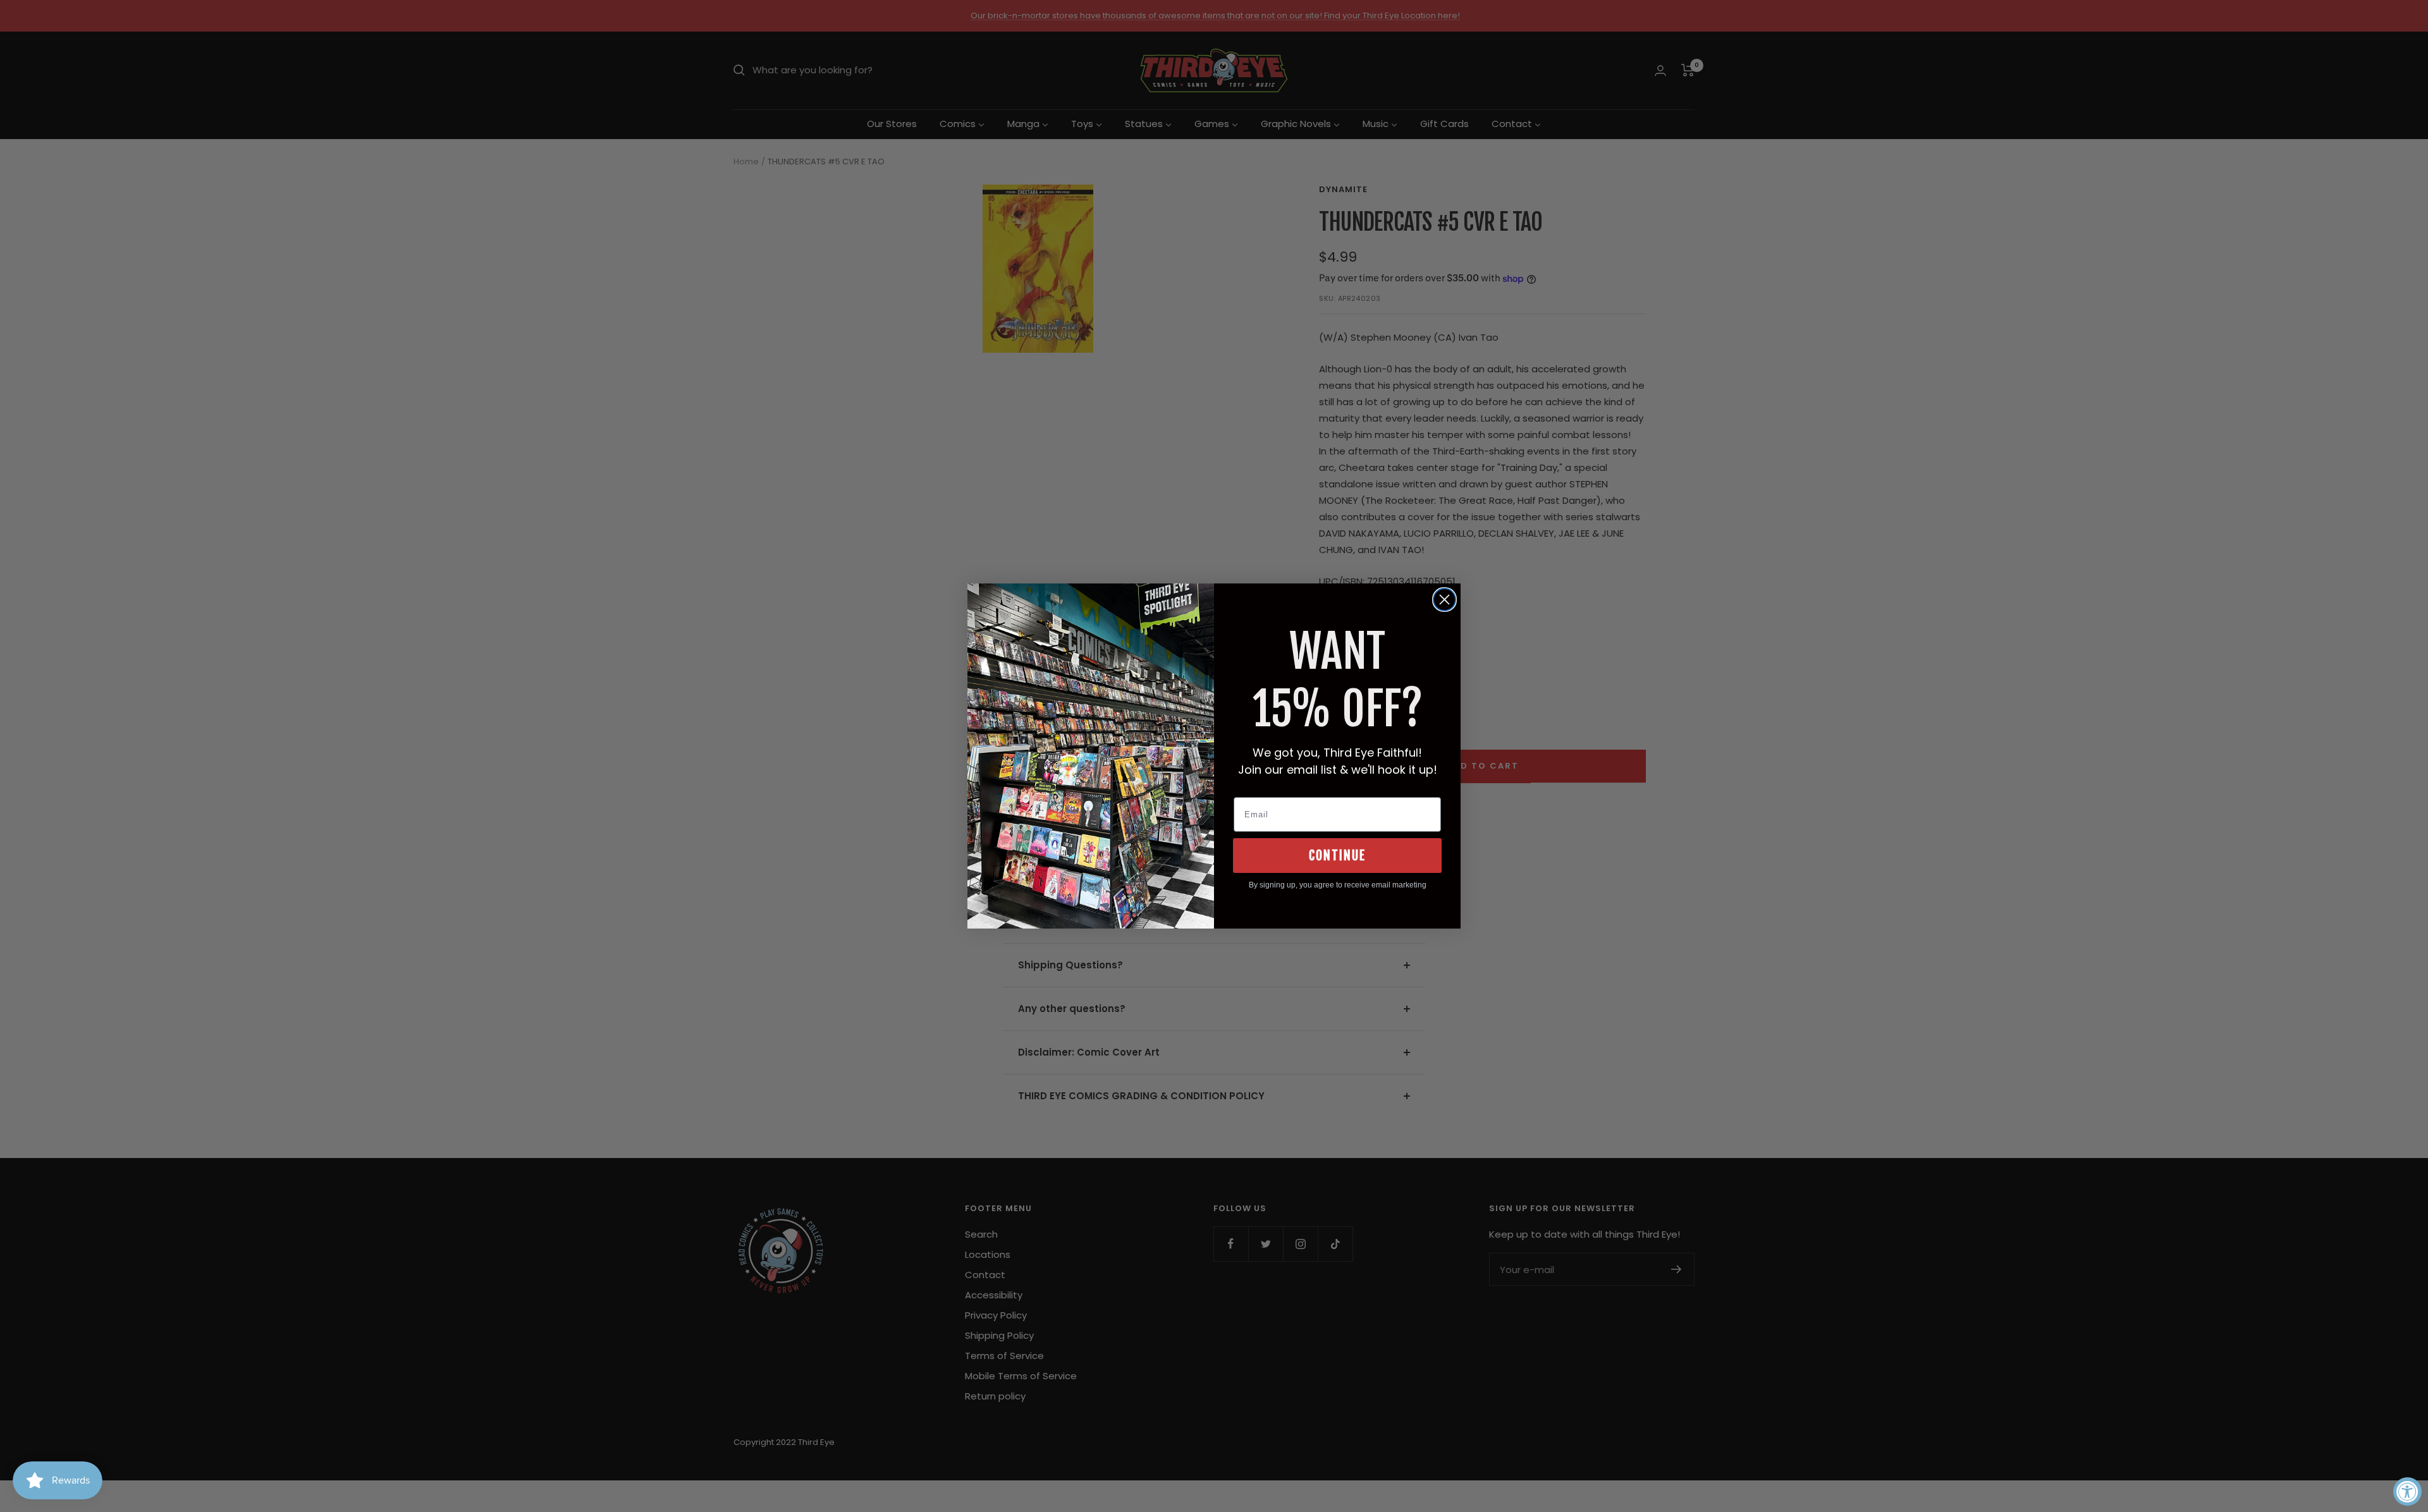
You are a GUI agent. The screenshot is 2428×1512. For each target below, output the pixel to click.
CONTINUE (1337, 856)
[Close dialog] (1444, 600)
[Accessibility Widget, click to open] (2407, 1491)
